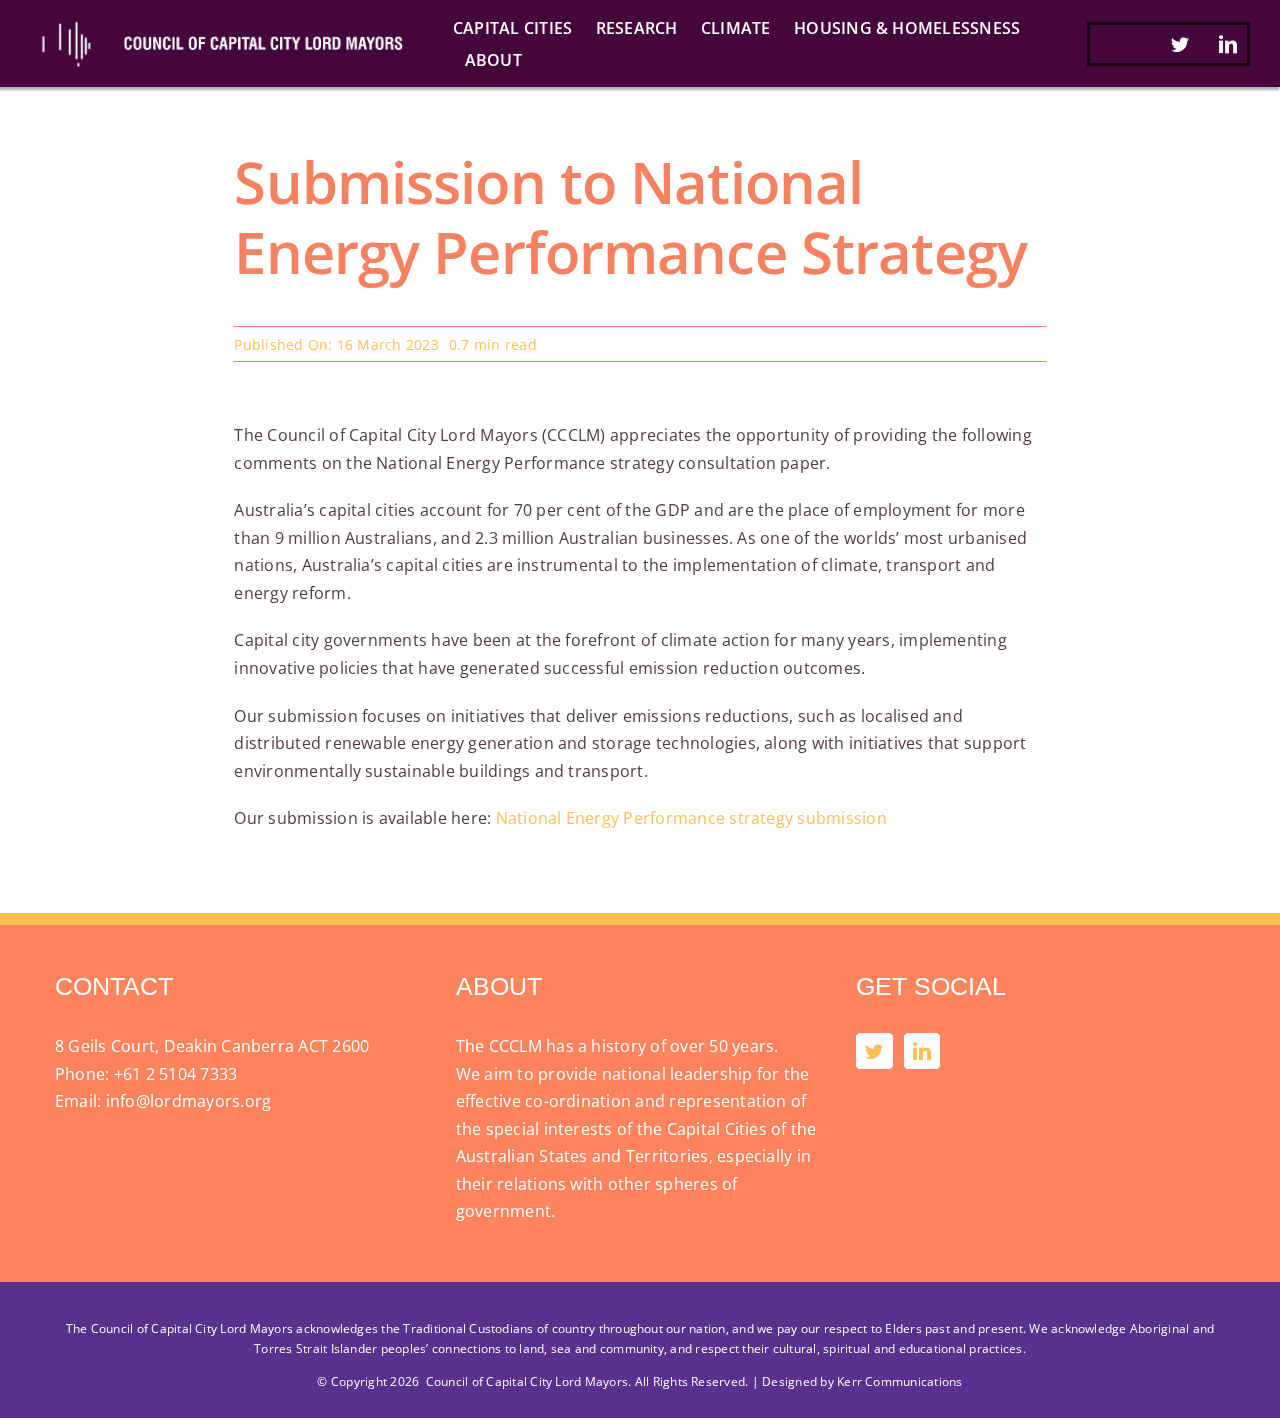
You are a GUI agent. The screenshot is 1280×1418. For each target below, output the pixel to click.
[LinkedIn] (922, 1051)
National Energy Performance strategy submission (691, 818)
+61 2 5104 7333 (176, 1074)
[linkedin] (1228, 44)
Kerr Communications (900, 1381)
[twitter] (1180, 44)
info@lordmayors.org (189, 1101)
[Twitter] (874, 1051)
